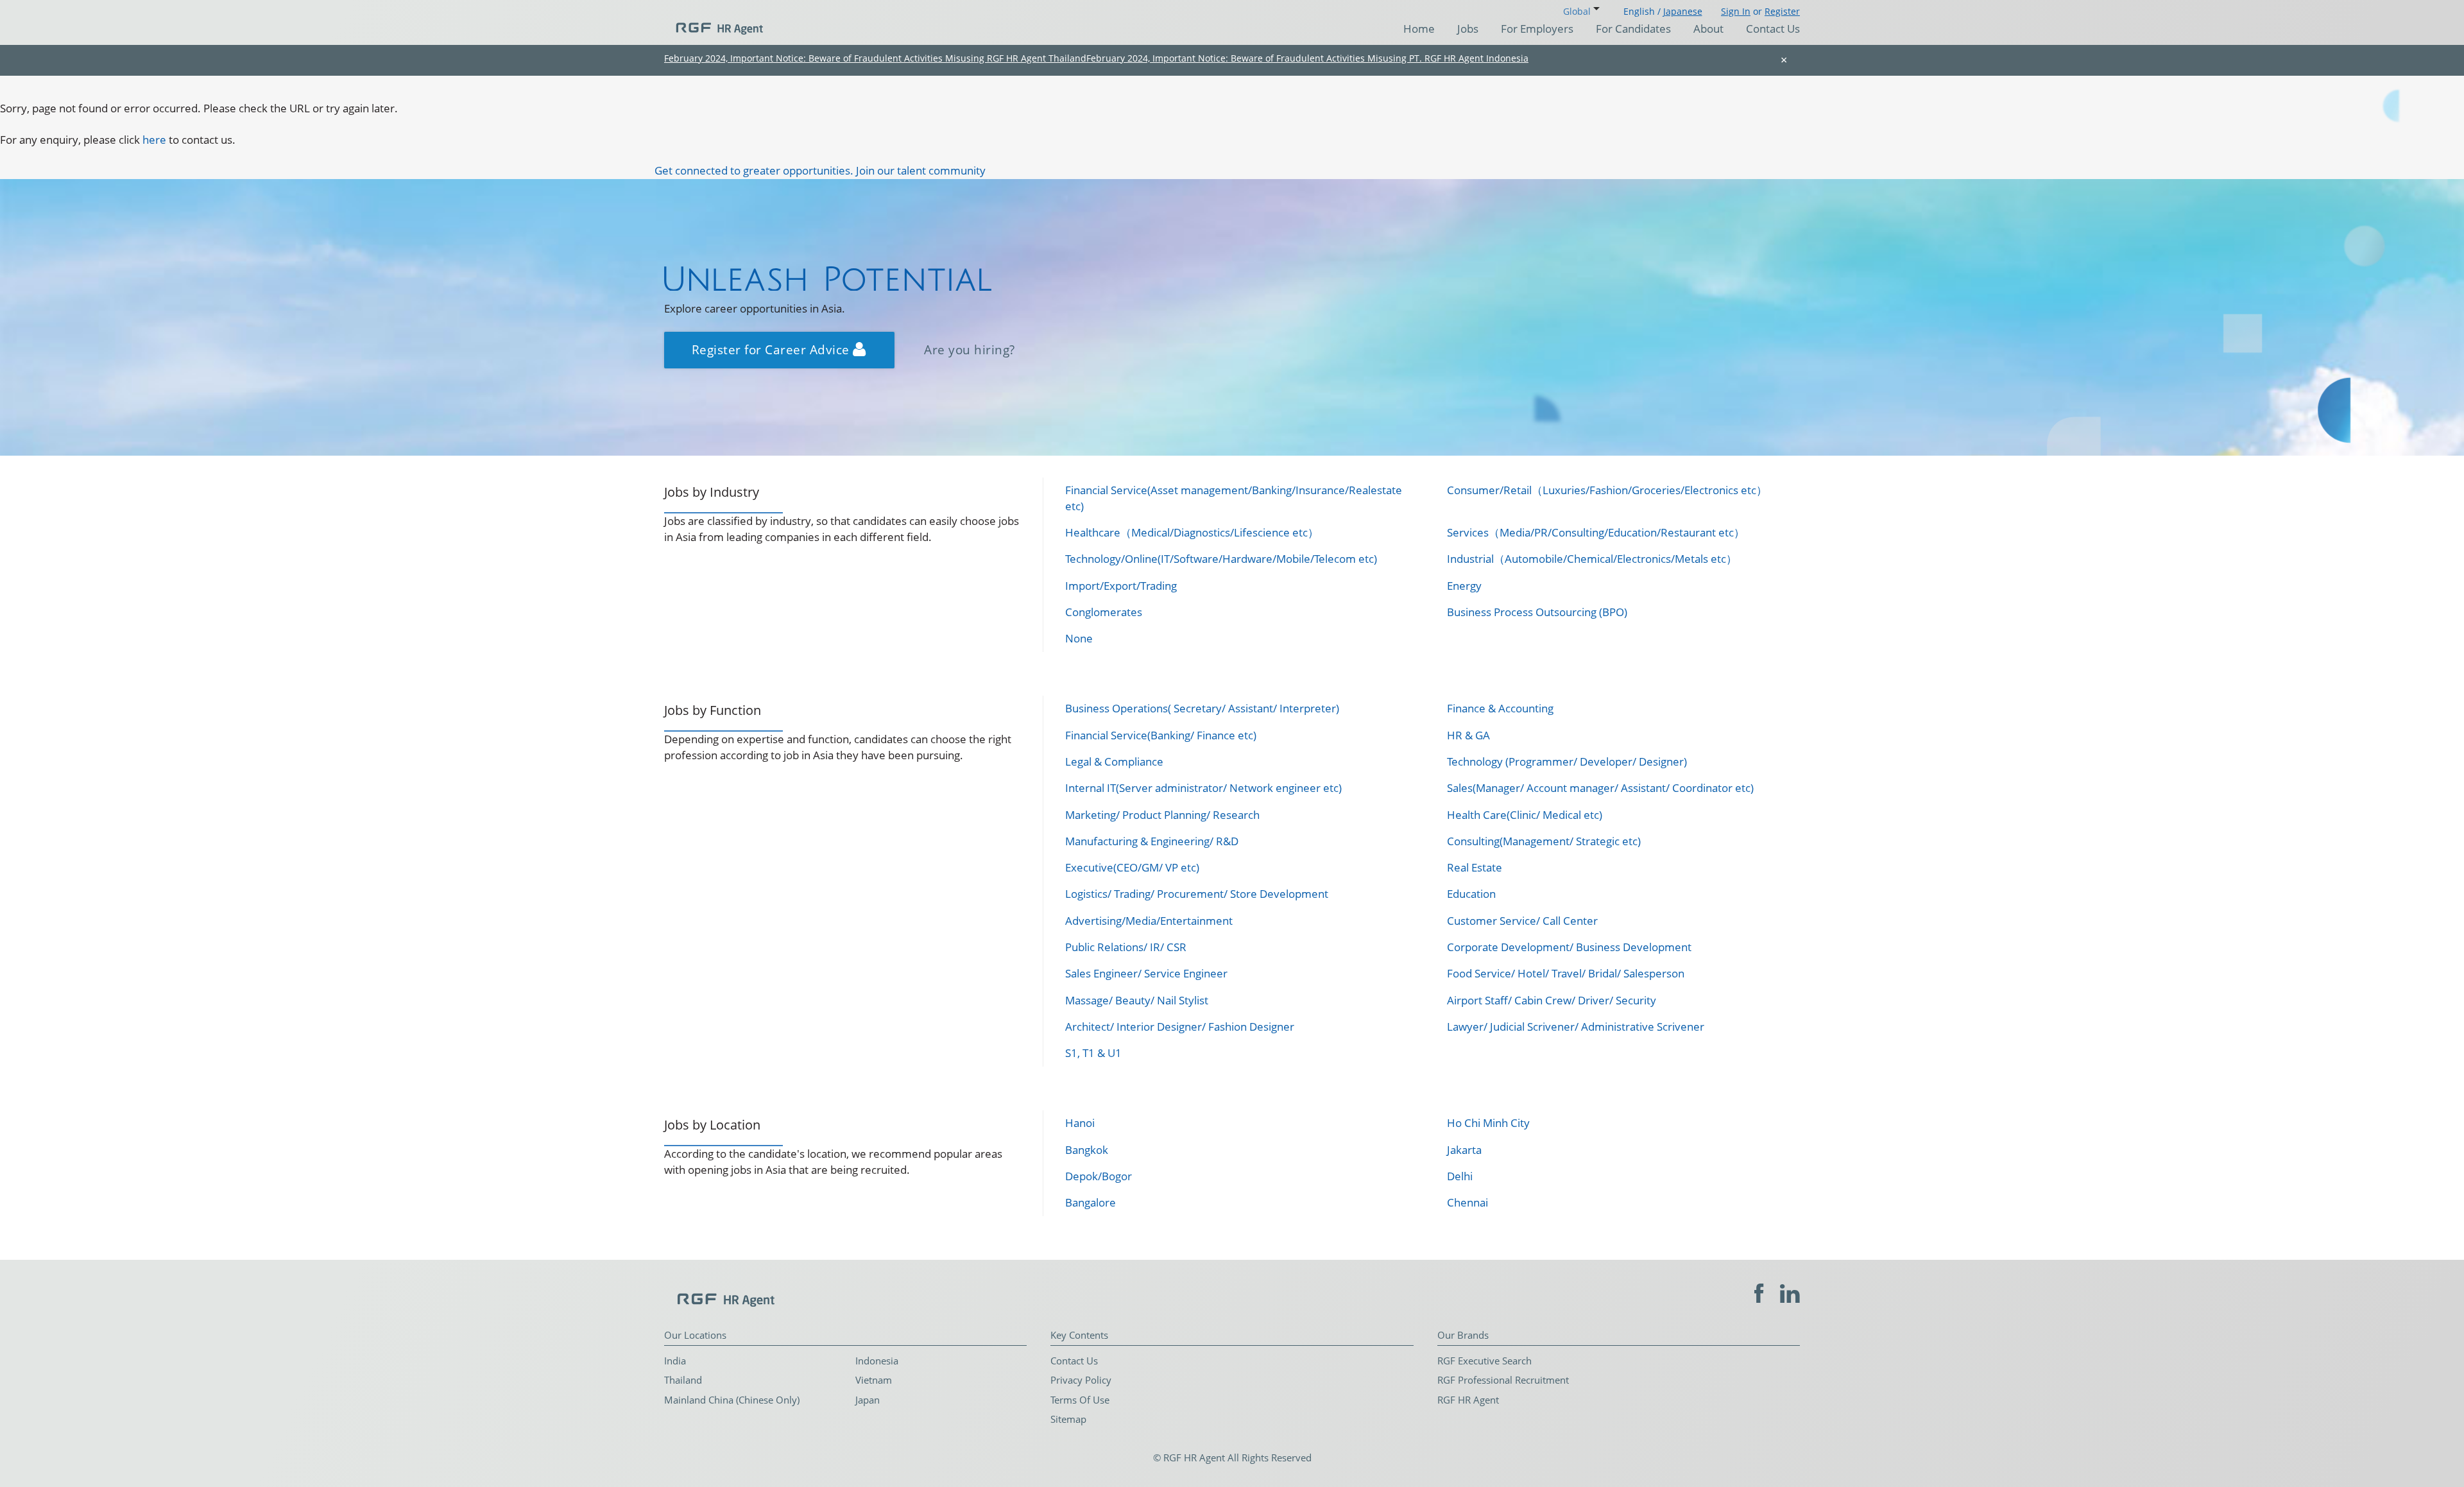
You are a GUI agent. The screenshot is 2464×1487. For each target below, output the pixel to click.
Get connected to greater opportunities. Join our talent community (820, 170)
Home (1419, 29)
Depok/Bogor (1099, 1176)
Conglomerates (1104, 612)
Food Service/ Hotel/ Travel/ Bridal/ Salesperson (1566, 973)
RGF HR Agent (1468, 1400)
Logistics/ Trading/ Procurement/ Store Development (1197, 894)
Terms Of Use (1080, 1400)
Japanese (1683, 11)
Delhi (1460, 1176)
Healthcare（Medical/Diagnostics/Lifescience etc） (1192, 532)
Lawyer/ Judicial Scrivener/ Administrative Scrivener (1576, 1027)
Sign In (1736, 11)
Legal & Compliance (1114, 761)
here (154, 140)
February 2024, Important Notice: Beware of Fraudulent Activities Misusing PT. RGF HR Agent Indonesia (1307, 58)
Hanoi (1080, 1123)
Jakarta (1464, 1150)
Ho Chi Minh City (1488, 1123)
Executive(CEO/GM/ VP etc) (1132, 867)
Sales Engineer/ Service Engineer (1146, 973)
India (675, 1361)
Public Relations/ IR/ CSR (1126, 947)
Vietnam (874, 1380)
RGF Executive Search (1484, 1361)
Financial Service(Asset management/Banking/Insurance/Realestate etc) (1234, 498)
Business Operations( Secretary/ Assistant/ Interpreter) (1202, 708)
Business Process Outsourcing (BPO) (1537, 612)
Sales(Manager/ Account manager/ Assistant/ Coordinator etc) (1600, 788)
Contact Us (1773, 29)
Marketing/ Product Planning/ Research (1162, 815)
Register (1782, 11)
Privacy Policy (1081, 1380)
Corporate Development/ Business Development (1569, 947)
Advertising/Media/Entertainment (1149, 921)
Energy (1464, 586)
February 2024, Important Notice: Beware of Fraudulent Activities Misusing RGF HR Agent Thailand (875, 58)
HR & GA (1468, 735)
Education (1471, 894)
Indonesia (877, 1361)
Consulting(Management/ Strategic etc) (1544, 841)
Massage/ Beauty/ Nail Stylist (1137, 1000)
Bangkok (1087, 1150)
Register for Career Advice (773, 349)
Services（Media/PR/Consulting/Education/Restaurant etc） (1596, 532)
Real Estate (1475, 867)
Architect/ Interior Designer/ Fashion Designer (1180, 1027)
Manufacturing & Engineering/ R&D (1152, 841)
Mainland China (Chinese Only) (732, 1400)
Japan (868, 1400)
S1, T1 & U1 (1093, 1053)
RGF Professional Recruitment (1503, 1380)
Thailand (683, 1380)
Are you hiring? (970, 349)
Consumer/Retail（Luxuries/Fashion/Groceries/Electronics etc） (1607, 490)
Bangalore (1091, 1202)
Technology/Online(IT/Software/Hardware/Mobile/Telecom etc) (1221, 559)
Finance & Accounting (1500, 708)
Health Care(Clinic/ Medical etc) (1525, 815)
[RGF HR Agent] (714, 22)
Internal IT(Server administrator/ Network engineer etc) (1203, 788)
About (1708, 29)
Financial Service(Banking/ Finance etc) (1161, 735)
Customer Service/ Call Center (1522, 921)
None (1079, 638)
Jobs (1468, 29)
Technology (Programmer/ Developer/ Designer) (1567, 761)
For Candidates (1633, 29)
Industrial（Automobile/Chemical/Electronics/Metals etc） (1592, 559)
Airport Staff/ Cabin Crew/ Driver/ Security (1552, 1000)
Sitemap (1068, 1419)
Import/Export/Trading (1121, 586)
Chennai (1467, 1202)
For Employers (1537, 29)
